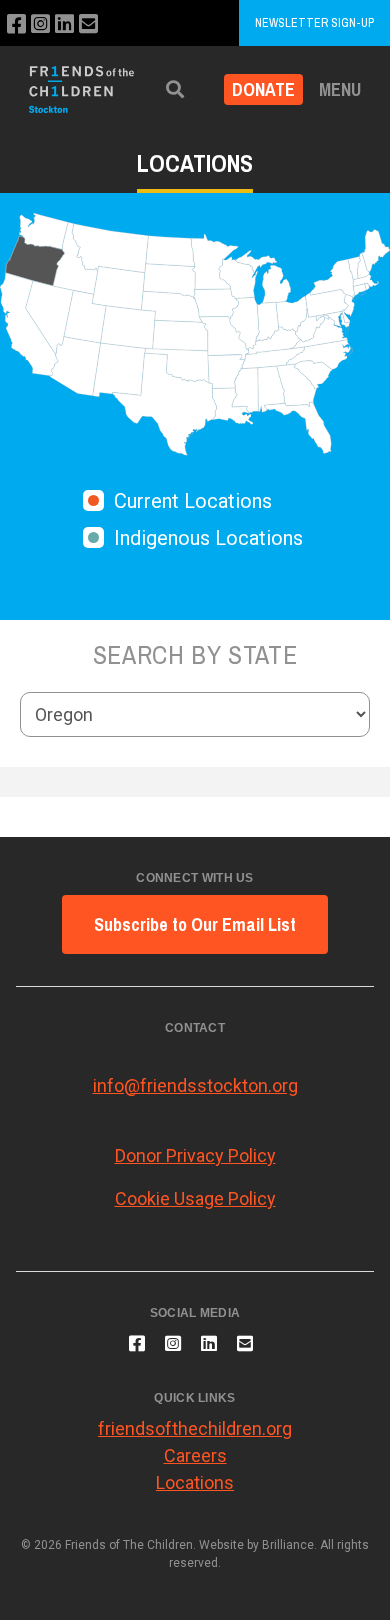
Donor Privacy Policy (195, 1155)
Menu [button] (340, 89)
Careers (195, 1455)
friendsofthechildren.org (195, 1428)
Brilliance (288, 1545)
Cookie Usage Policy (195, 1198)
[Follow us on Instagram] (40, 24)
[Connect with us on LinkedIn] (64, 24)
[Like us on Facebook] (16, 24)
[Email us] (88, 24)
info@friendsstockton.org (195, 1085)
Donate (263, 89)
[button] (175, 89)
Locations (195, 1482)
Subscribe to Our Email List (195, 924)
